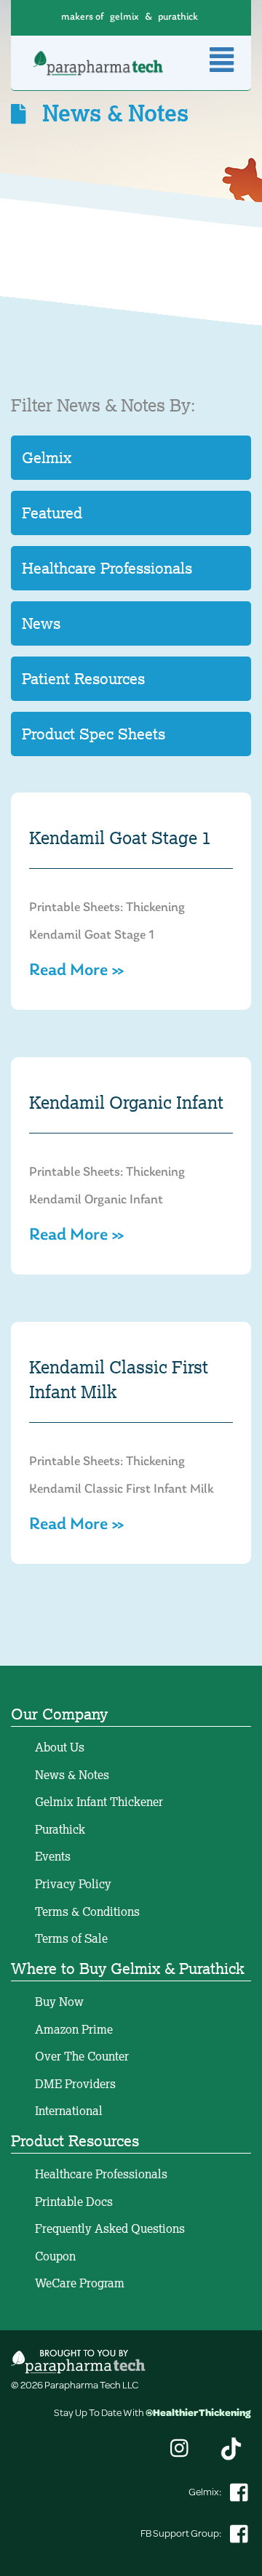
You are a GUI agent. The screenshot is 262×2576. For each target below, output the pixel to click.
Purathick (60, 1829)
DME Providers (75, 2084)
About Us (60, 1747)
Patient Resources (83, 678)
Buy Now (59, 2002)
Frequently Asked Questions (110, 2228)
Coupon (55, 2256)
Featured (52, 513)
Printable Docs (74, 2202)
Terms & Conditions (87, 1911)
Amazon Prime (74, 2029)
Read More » (77, 971)
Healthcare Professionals (107, 568)
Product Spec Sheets (94, 734)
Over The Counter (82, 2056)
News (41, 623)
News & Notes (72, 1775)
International (69, 2111)
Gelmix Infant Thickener (99, 1802)
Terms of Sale (71, 1938)
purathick (178, 17)
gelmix (124, 17)
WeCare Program (80, 2283)
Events (53, 1856)
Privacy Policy (73, 1884)
